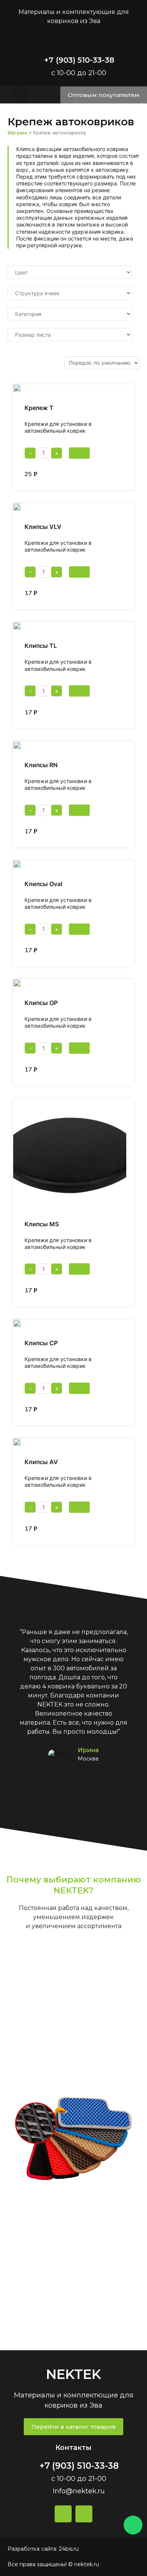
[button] (20, 95)
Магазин (17, 133)
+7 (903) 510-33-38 (79, 60)
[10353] (79, 1388)
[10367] (79, 810)
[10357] (79, 1269)
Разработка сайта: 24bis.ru (43, 2549)
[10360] (79, 1048)
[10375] (79, 572)
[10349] (79, 1507)
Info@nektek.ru (79, 2491)
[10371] (79, 691)
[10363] (79, 929)
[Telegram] (84, 2514)
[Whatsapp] (133, 2525)
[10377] (79, 453)
